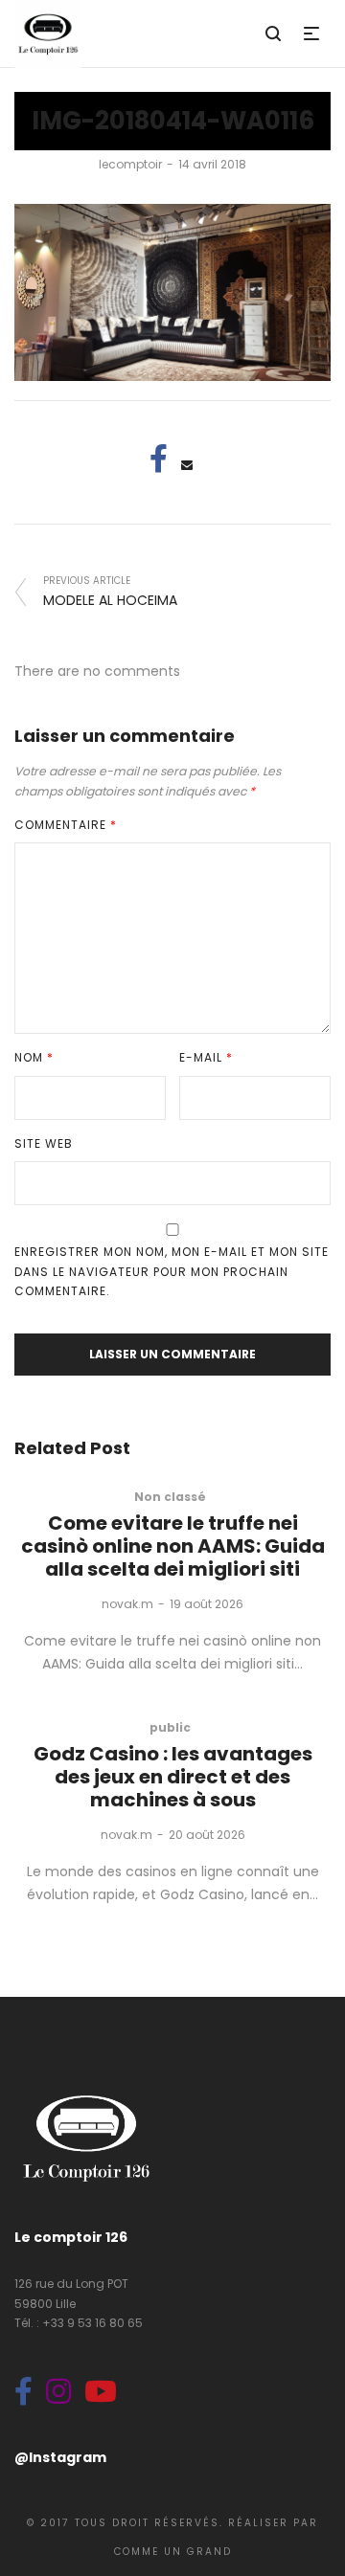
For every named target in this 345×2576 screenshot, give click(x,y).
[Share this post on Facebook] (158, 459)
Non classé (170, 1497)
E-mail (206, 1057)
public (170, 1727)
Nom (34, 1057)
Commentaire (66, 825)
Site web (44, 1143)
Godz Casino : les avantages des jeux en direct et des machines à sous (173, 1777)
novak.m (127, 1604)
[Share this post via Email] (187, 465)
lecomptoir (130, 164)
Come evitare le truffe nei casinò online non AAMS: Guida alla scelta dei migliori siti (173, 1546)
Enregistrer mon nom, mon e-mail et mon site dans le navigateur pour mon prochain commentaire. (172, 1271)
